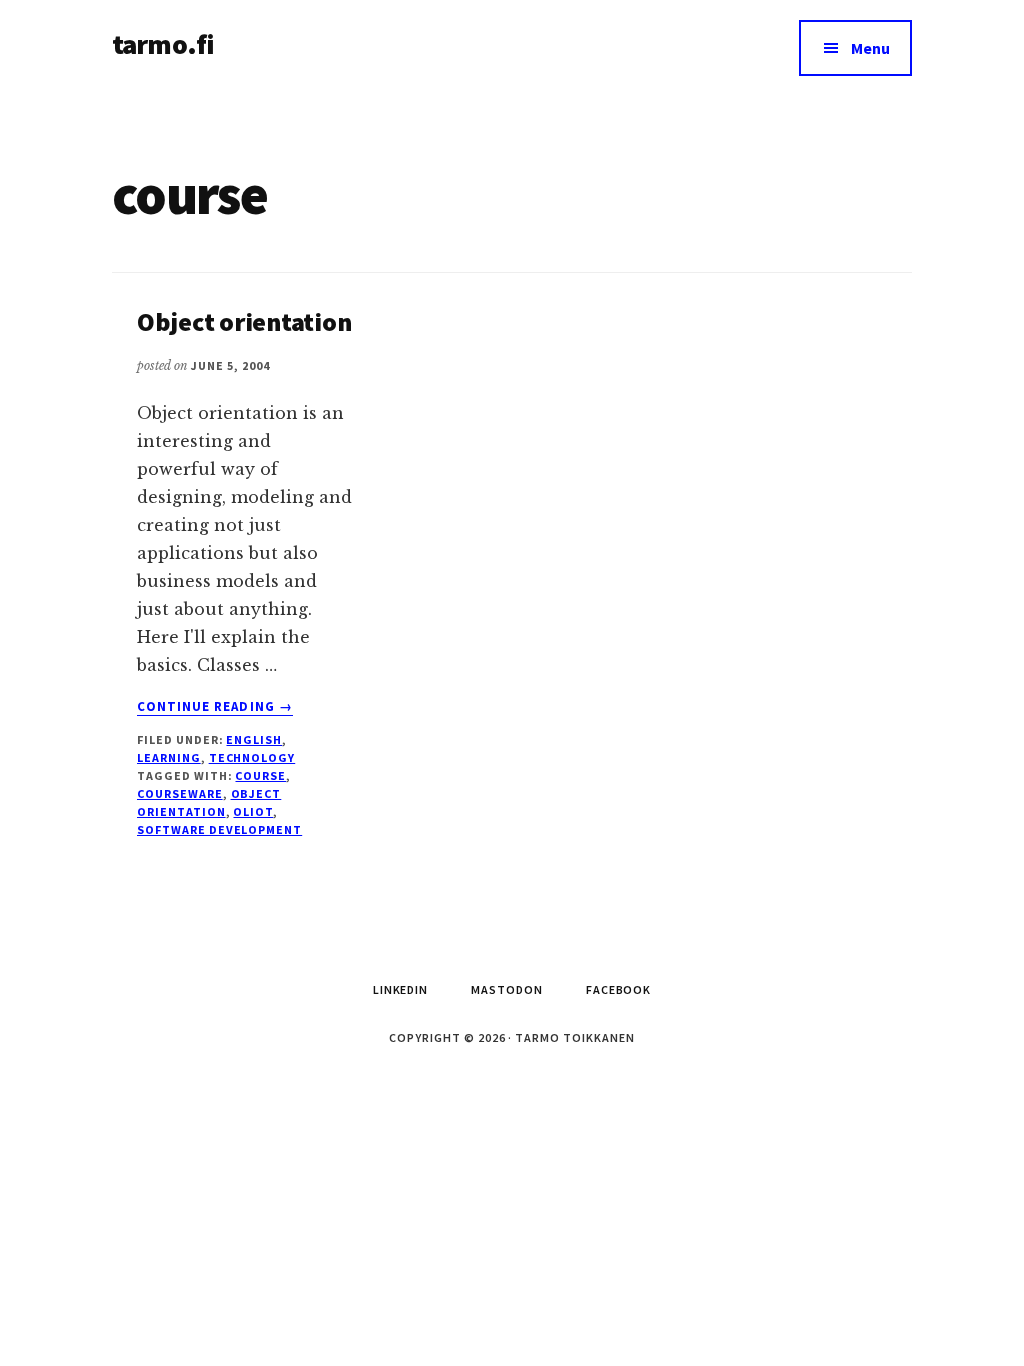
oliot (253, 811)
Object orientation (244, 321)
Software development (219, 829)
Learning (169, 757)
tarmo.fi (163, 44)
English (254, 739)
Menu (870, 48)
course (260, 775)
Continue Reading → (215, 707)
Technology (252, 757)
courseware (180, 793)
